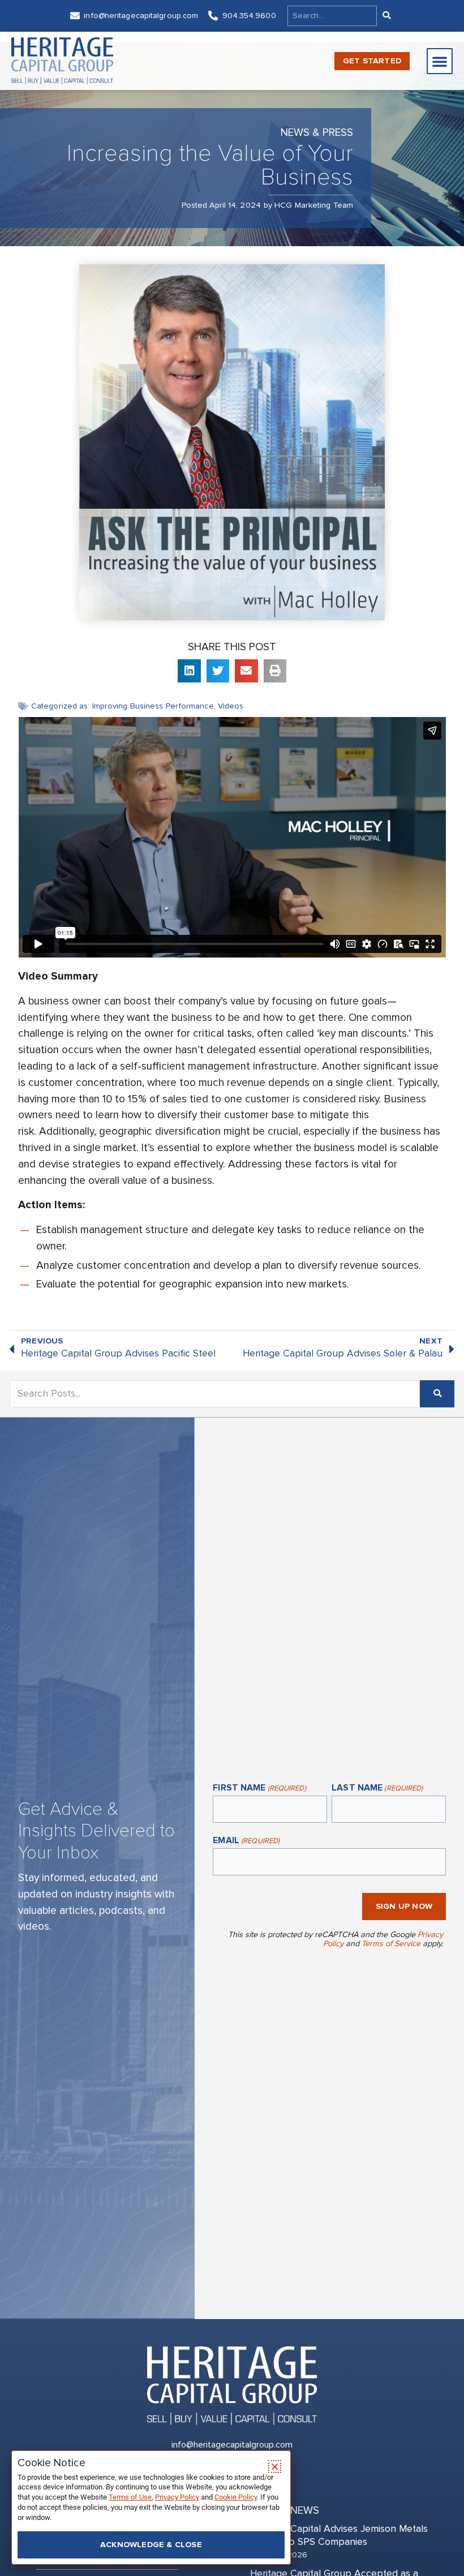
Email (246, 1841)
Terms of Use (130, 2497)
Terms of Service (391, 1944)
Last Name (377, 1788)
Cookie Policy (236, 2497)
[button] (440, 61)
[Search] (386, 16)
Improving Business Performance (153, 706)
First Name (259, 1788)
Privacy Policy (177, 2497)
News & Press (317, 132)
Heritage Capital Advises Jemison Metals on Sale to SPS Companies (339, 2535)
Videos (231, 706)
